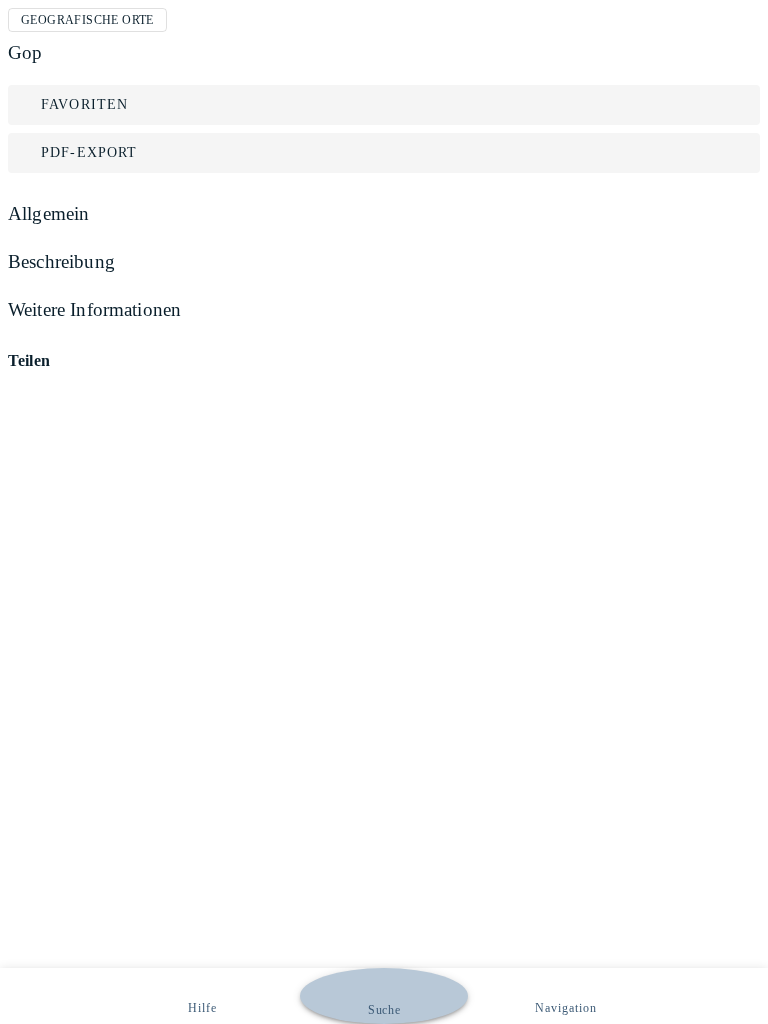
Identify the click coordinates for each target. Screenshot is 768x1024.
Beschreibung (61, 261)
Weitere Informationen (94, 309)
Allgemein (48, 213)
